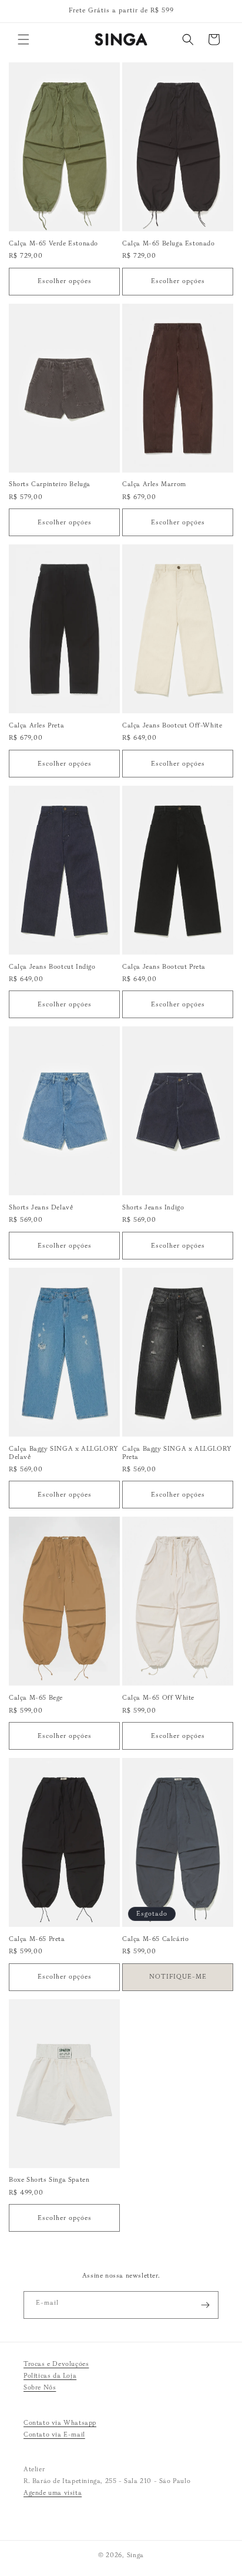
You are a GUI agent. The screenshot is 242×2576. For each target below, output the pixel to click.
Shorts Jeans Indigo (153, 1207)
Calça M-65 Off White (158, 1697)
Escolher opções (65, 281)
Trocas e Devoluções (56, 2364)
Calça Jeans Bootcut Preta (164, 966)
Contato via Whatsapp (60, 2422)
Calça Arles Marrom (154, 484)
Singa (136, 2555)
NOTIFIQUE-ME (178, 1976)
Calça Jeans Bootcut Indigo (52, 966)
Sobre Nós (40, 2387)
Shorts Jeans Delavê (41, 1207)
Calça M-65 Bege (36, 1697)
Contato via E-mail (54, 2434)
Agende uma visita (53, 2492)
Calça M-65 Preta (37, 1939)
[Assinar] (205, 2305)
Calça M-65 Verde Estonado (53, 243)
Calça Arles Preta (36, 725)
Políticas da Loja (50, 2375)
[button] (23, 39)
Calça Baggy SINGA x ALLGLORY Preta (177, 1452)
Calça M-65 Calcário (155, 1939)
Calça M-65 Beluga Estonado (169, 243)
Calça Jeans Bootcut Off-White (172, 725)
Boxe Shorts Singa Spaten (49, 2179)
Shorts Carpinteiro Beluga (50, 484)
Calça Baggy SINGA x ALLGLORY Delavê (64, 1452)
